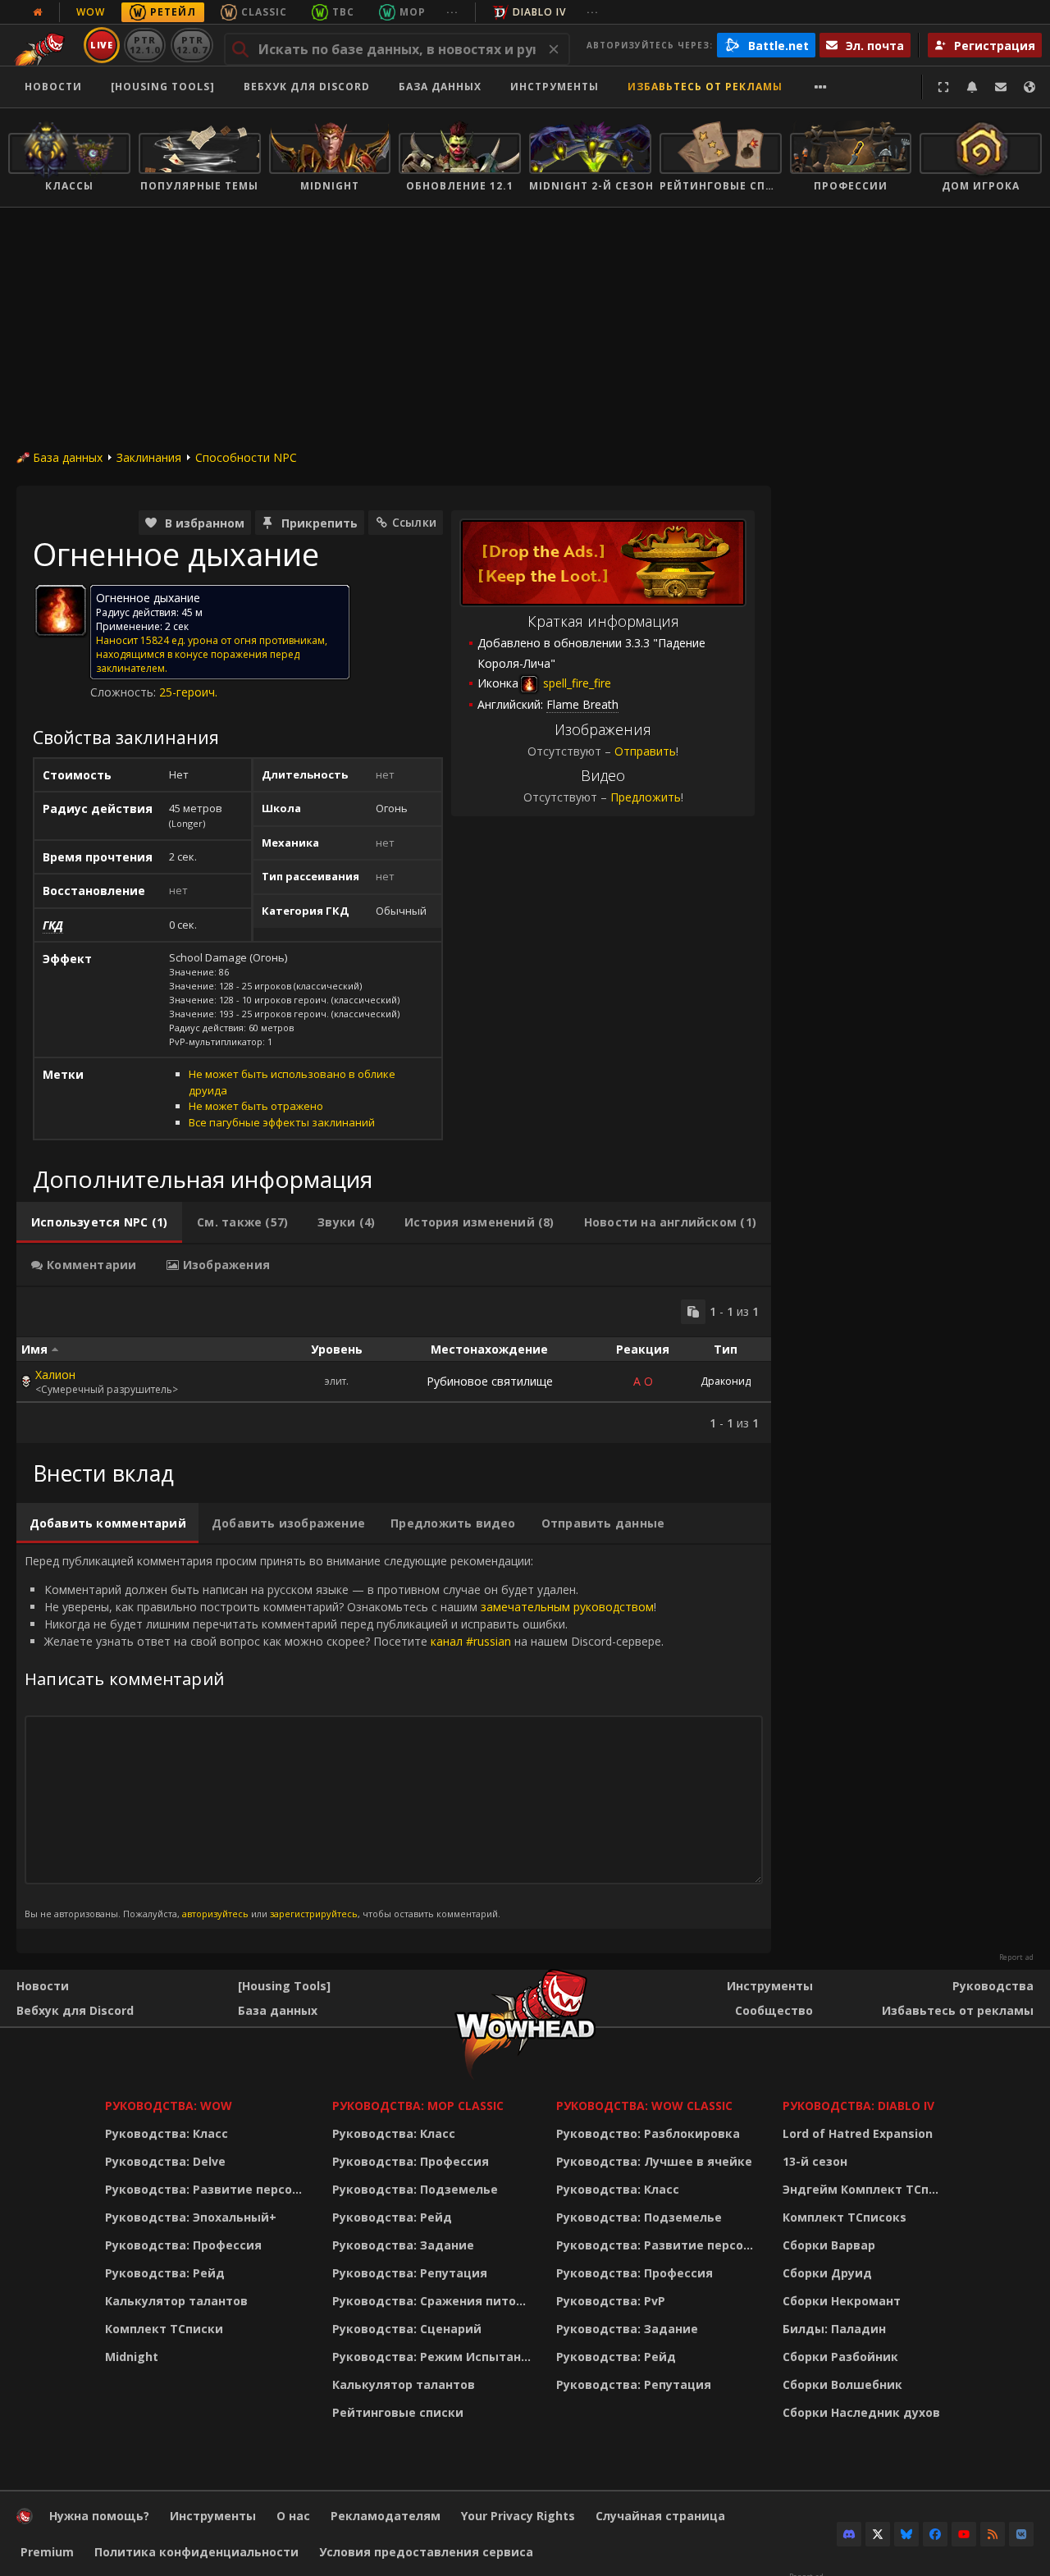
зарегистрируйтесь (314, 1914)
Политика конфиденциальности (196, 2552)
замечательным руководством (567, 1607)
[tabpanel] (394, 1365)
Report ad (1016, 1957)
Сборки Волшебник (842, 2384)
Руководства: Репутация (410, 2273)
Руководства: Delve (165, 2161)
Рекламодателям (386, 2516)
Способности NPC (246, 457)
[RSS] (993, 2534)
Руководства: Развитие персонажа (208, 2189)
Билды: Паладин (834, 2329)
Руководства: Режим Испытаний (434, 2357)
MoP (413, 12)
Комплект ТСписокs (845, 2217)
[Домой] (25, 2520)
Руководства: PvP (611, 2301)
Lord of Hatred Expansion (858, 2133)
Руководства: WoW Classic (644, 2106)
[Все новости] (38, 12)
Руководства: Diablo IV (858, 2106)
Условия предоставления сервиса (426, 2552)
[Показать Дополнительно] (821, 87)
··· (452, 12)
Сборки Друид (827, 2273)
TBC (343, 12)
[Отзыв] (1001, 87)
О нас (293, 2516)
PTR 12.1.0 (145, 45)
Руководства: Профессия (183, 2245)
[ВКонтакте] (1021, 2534)
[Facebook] (935, 2534)
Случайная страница (660, 2516)
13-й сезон (815, 2161)
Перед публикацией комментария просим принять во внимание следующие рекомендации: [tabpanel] (344, 1736)
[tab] (99, 1222)
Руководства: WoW (169, 2106)
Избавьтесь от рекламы (705, 87)
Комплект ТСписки (164, 2329)
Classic (264, 12)
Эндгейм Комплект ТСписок (865, 2189)
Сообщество (774, 2010)
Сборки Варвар (829, 2245)
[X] (878, 2534)
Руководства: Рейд (165, 2273)
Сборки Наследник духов (861, 2412)
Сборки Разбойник (840, 2357)
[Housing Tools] (284, 1986)
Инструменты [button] (555, 87)
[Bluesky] (906, 2534)
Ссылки (414, 522)
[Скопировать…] (693, 1312)
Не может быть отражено (256, 1106)
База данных (440, 87)
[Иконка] (61, 610)
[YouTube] (964, 2534)
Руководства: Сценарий (407, 2329)
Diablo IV (539, 12)
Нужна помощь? (99, 2516)
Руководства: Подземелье (415, 2189)
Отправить (645, 751)
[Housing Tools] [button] (163, 87)
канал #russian (471, 1641)
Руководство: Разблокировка (648, 2133)
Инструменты (770, 1986)
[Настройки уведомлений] (972, 87)
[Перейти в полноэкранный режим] (943, 87)
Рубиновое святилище (490, 1381)
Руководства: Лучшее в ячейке (654, 2161)
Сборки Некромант (842, 2301)
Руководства (993, 1986)
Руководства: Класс (167, 2133)
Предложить (646, 797)
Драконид (726, 1381)
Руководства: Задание (403, 2245)
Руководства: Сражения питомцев (434, 2301)
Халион (55, 1375)
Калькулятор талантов (176, 2301)
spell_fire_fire (575, 683)
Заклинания (149, 457)
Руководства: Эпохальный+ (191, 2217)
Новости (53, 87)
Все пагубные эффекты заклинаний (282, 1122)
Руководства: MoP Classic (418, 2106)
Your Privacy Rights (518, 2516)
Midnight (132, 2357)
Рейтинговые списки (398, 2412)
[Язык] (1029, 87)
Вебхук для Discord (307, 87)
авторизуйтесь (215, 1914)
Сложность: (125, 692)
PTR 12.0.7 (192, 45)
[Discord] (849, 2534)
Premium (47, 2552)
